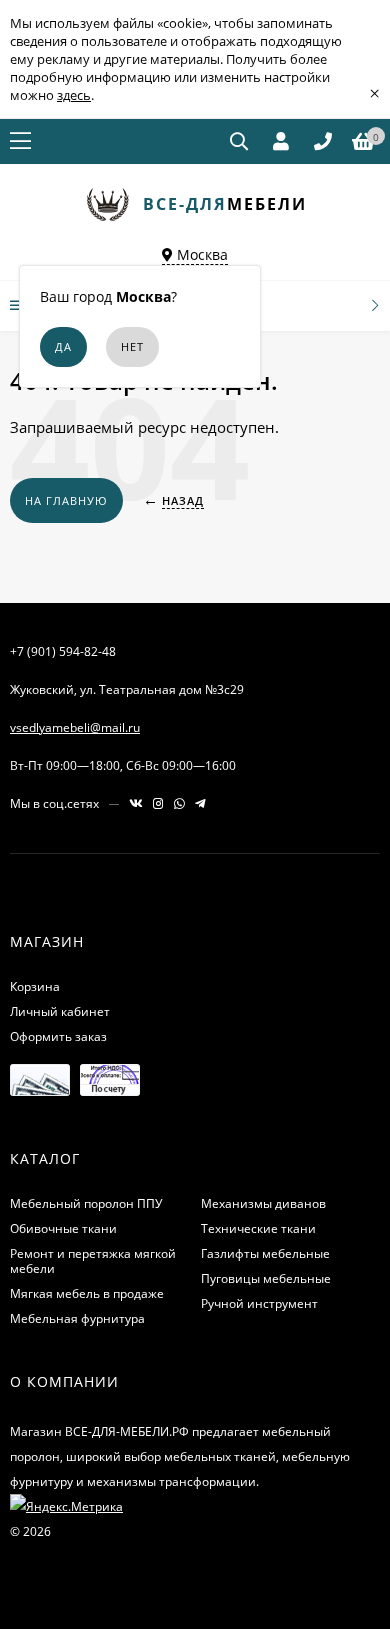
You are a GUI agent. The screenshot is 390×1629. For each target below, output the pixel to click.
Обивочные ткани (63, 1228)
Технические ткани (258, 1228)
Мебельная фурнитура (77, 1318)
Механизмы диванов (263, 1203)
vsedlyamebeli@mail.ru (75, 727)
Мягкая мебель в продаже (87, 1293)
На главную (66, 500)
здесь (74, 95)
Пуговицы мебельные (266, 1278)
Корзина (35, 986)
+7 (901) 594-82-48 (63, 651)
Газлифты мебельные (265, 1253)
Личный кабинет (60, 1011)
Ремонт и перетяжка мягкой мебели (93, 1261)
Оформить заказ (58, 1036)
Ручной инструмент (259, 1303)
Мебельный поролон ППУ (86, 1203)
